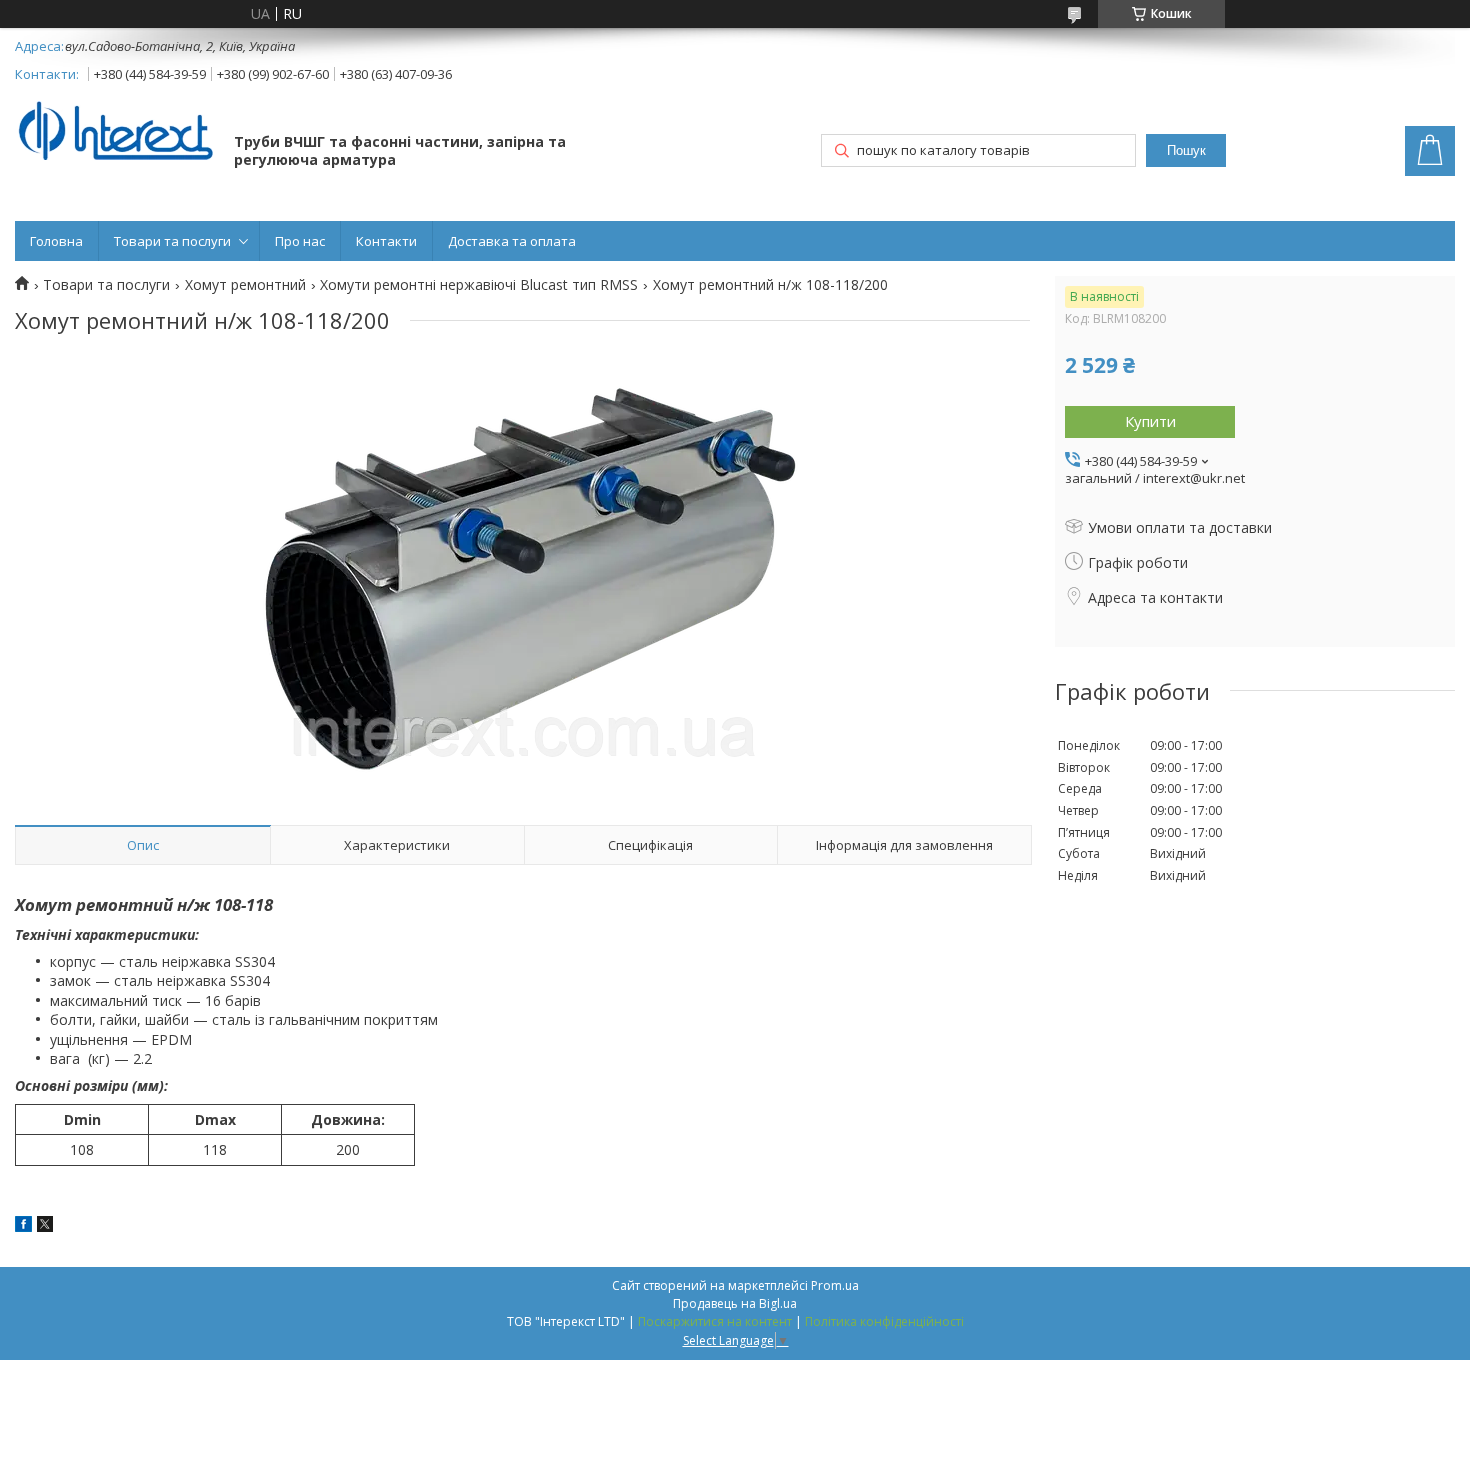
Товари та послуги (172, 241)
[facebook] (23, 1226)
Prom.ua (835, 1285)
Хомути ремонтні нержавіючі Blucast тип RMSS (479, 285)
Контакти (386, 241)
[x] (45, 1226)
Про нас (300, 241)
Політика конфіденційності (884, 1321)
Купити (1150, 421)
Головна (56, 241)
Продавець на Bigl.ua (735, 1303)
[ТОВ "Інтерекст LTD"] (115, 132)
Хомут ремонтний (245, 285)
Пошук (1186, 150)
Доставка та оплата (512, 241)
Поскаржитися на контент (715, 1321)
